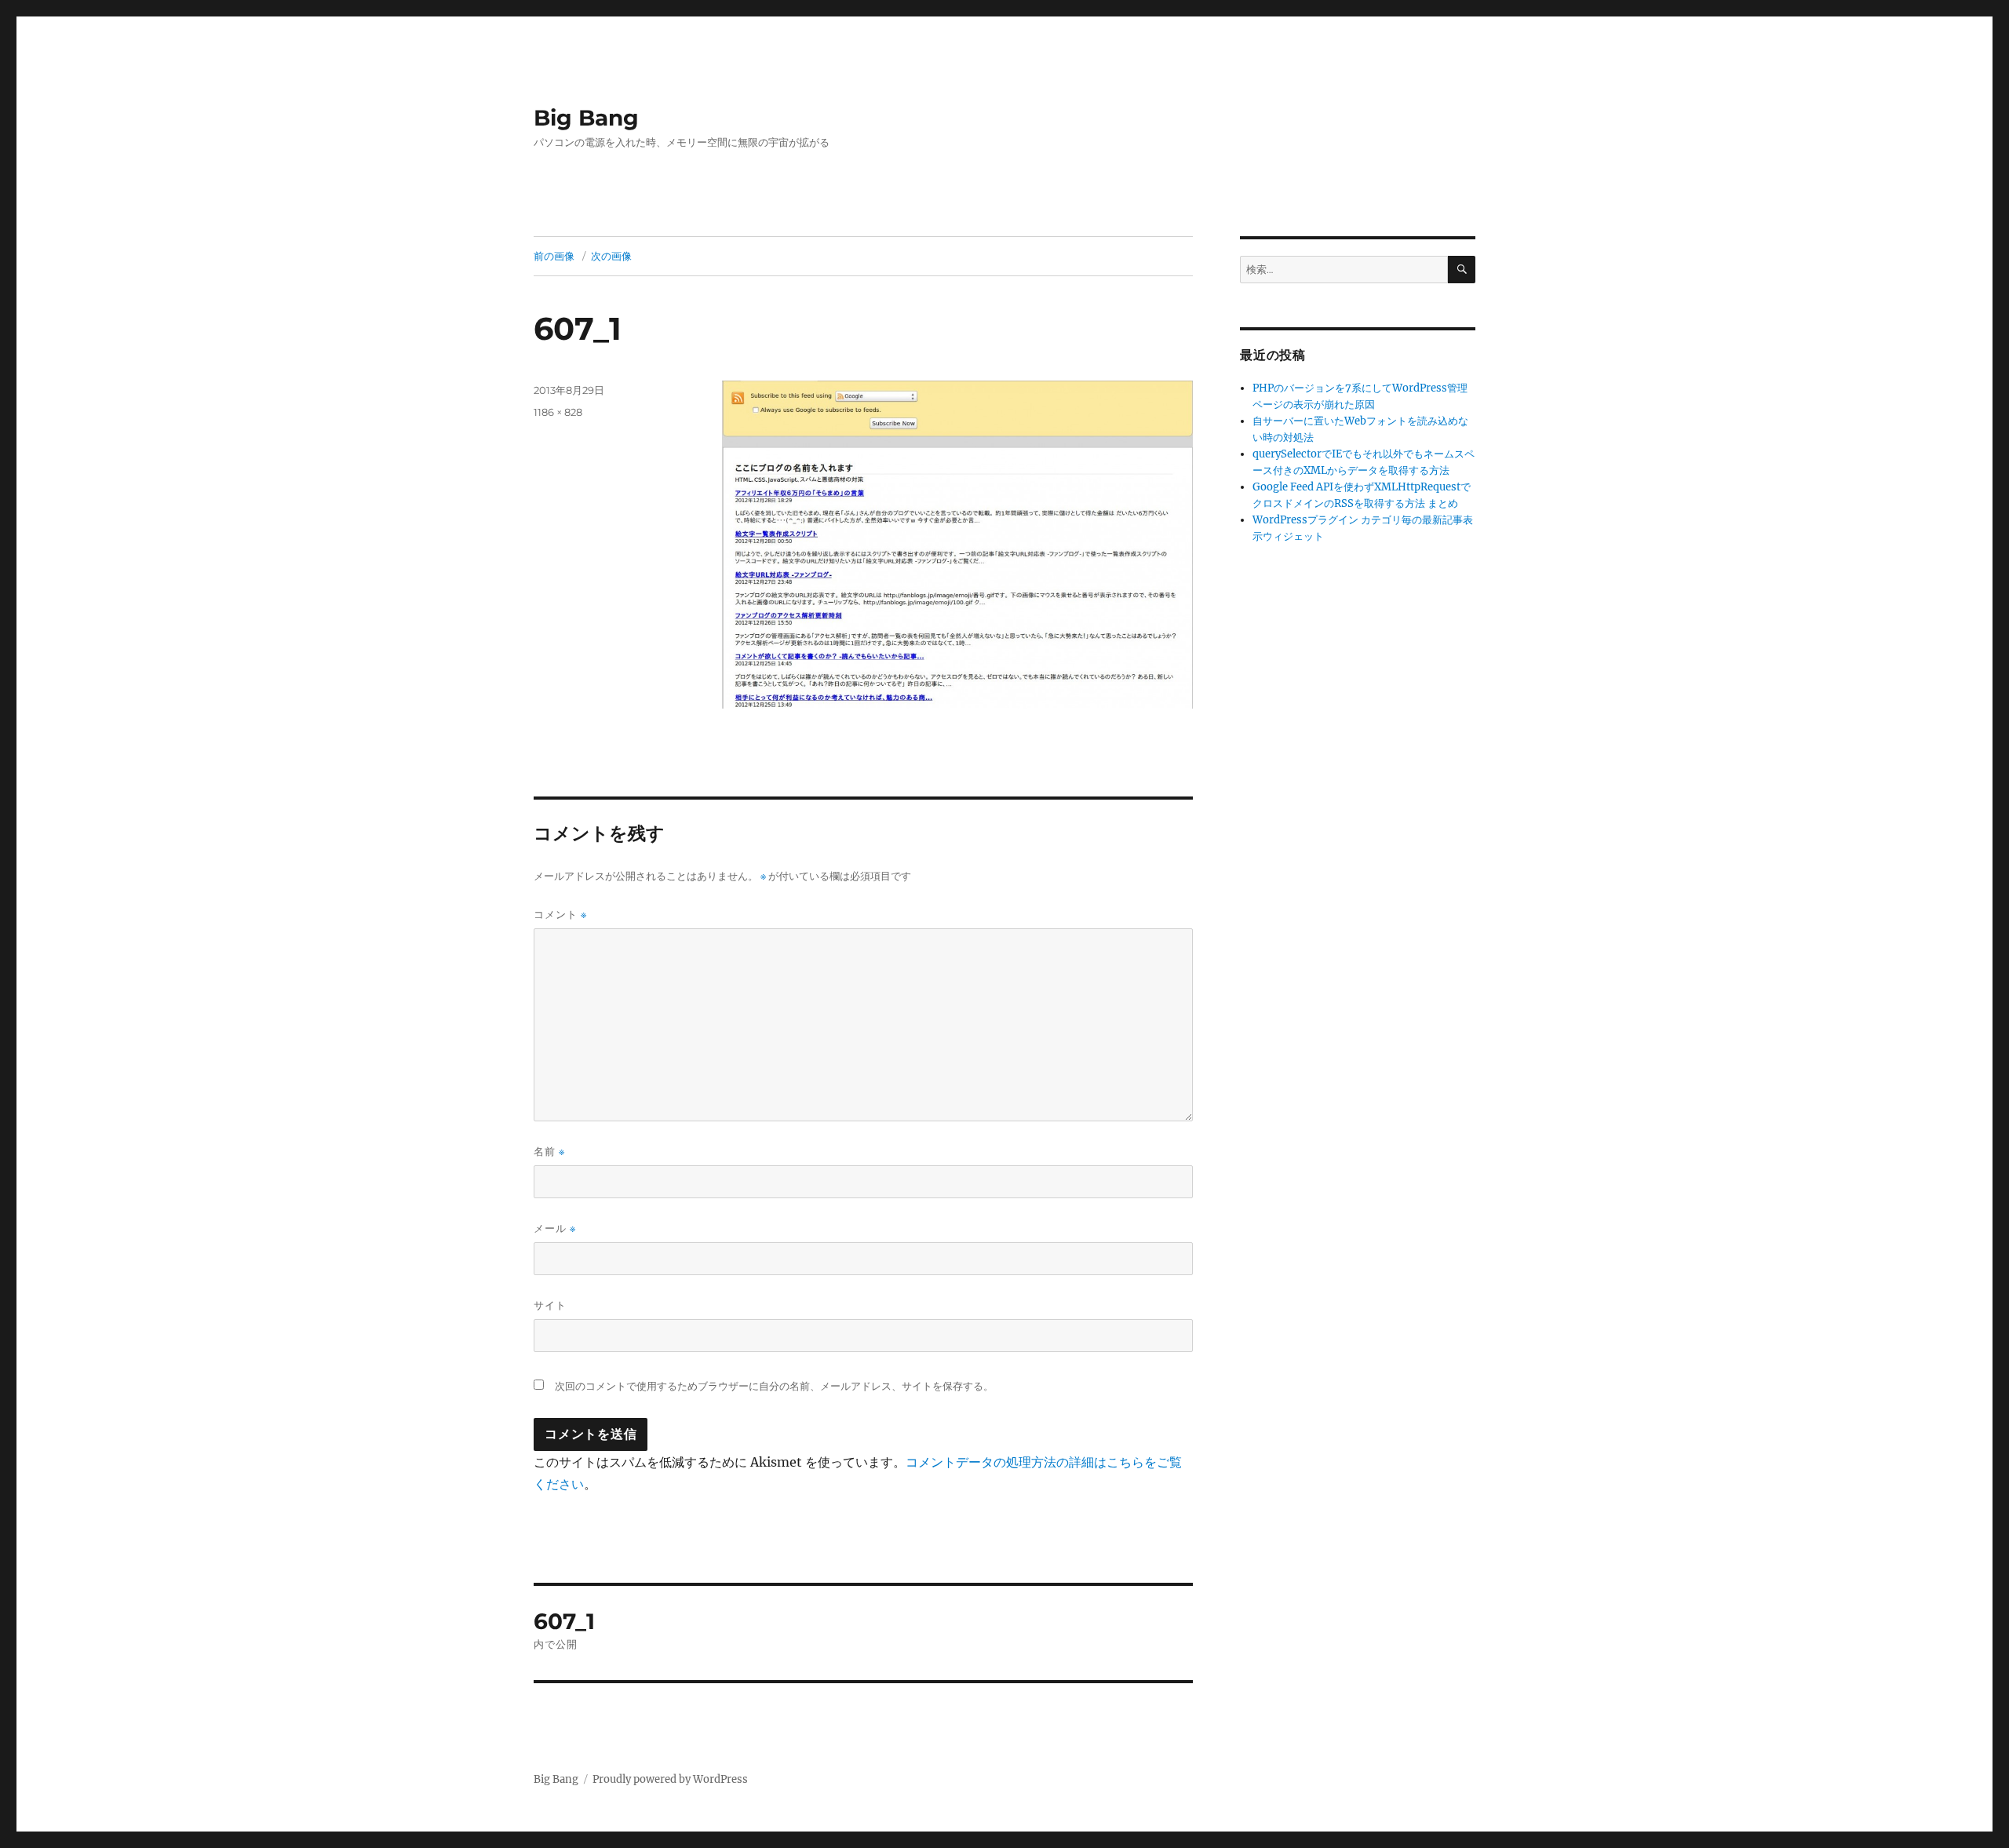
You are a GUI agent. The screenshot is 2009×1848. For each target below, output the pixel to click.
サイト (550, 1305)
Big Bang (586, 118)
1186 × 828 (558, 412)
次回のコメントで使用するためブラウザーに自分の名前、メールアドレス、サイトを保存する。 (774, 1386)
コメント (560, 915)
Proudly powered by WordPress (670, 1779)
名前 (549, 1152)
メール (555, 1228)
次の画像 (611, 256)
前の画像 (554, 256)
